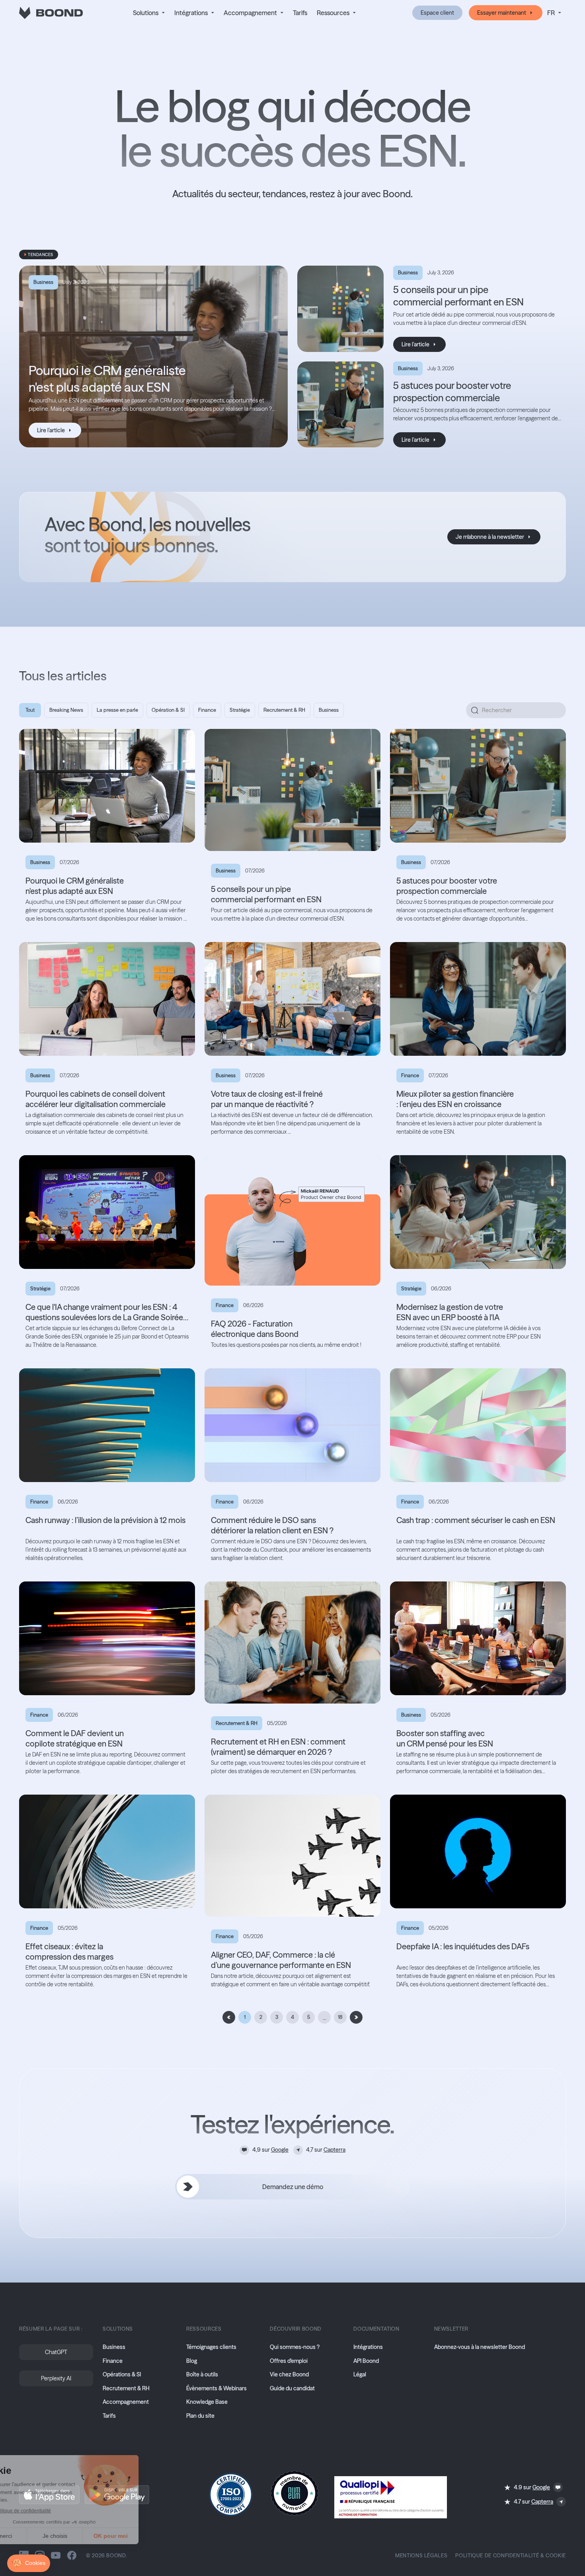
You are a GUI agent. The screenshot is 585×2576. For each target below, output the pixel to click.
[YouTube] (56, 2555)
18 (340, 2017)
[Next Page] (356, 2017)
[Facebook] (72, 2555)
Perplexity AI (56, 2378)
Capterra (334, 2150)
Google (280, 2150)
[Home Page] (51, 13)
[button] (149, 13)
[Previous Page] (229, 2017)
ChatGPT (56, 2352)
